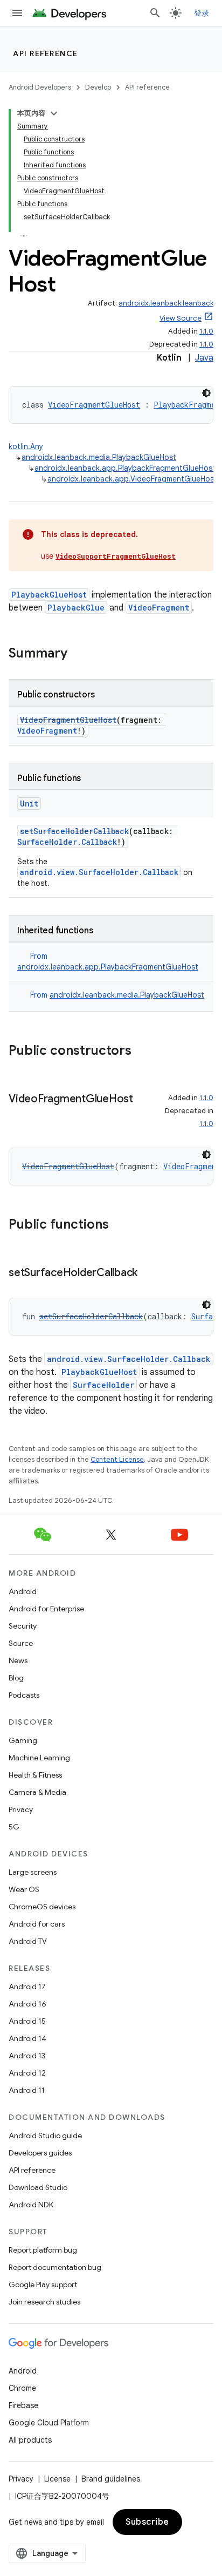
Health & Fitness (35, 1775)
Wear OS (24, 1889)
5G (14, 1827)
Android (23, 1591)
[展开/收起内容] (54, 113)
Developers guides (40, 2153)
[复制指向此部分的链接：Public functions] (120, 1225)
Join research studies (44, 2302)
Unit (29, 804)
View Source (181, 318)
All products (30, 2440)
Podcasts (24, 1695)
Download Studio (38, 2187)
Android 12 (27, 2073)
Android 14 (27, 2038)
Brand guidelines (111, 2479)
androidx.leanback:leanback (166, 303)
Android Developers (40, 87)
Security (23, 1626)
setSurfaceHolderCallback (74, 831)
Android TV (28, 1941)
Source (21, 1643)
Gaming (23, 1740)
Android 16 (27, 2004)
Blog (16, 1678)
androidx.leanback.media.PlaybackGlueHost (99, 457)
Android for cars (37, 1924)
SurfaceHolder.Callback (67, 842)
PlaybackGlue (76, 608)
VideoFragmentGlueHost (94, 405)
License (57, 2479)
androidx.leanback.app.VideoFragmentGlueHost (132, 479)
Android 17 (27, 1987)
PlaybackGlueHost (49, 595)
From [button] (117, 995)
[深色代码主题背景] (206, 393)
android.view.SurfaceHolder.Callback (99, 872)
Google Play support (43, 2284)
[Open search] (155, 13)
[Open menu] (17, 13)
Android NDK (31, 2205)
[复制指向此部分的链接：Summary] (78, 654)
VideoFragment (159, 608)
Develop (98, 87)
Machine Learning (39, 1758)
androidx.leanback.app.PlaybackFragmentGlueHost (125, 468)
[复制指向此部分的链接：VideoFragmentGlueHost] (19, 1115)
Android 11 (27, 2090)
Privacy (21, 1809)
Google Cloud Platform (49, 2423)
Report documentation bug (55, 2267)
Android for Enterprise (46, 1609)
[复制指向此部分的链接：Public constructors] (142, 1052)
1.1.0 (206, 331)
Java (204, 358)
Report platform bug (43, 2250)
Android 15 (27, 2021)
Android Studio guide (45, 2136)
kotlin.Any (26, 446)
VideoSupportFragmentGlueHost (116, 556)
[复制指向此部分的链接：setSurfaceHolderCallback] (148, 1273)
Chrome (22, 2388)
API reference (46, 53)
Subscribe (147, 2522)
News (18, 1660)
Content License (117, 1459)
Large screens (33, 1872)
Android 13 (27, 2056)
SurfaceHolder (103, 1385)
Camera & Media (37, 1792)
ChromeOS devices (42, 1907)
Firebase (23, 2405)
